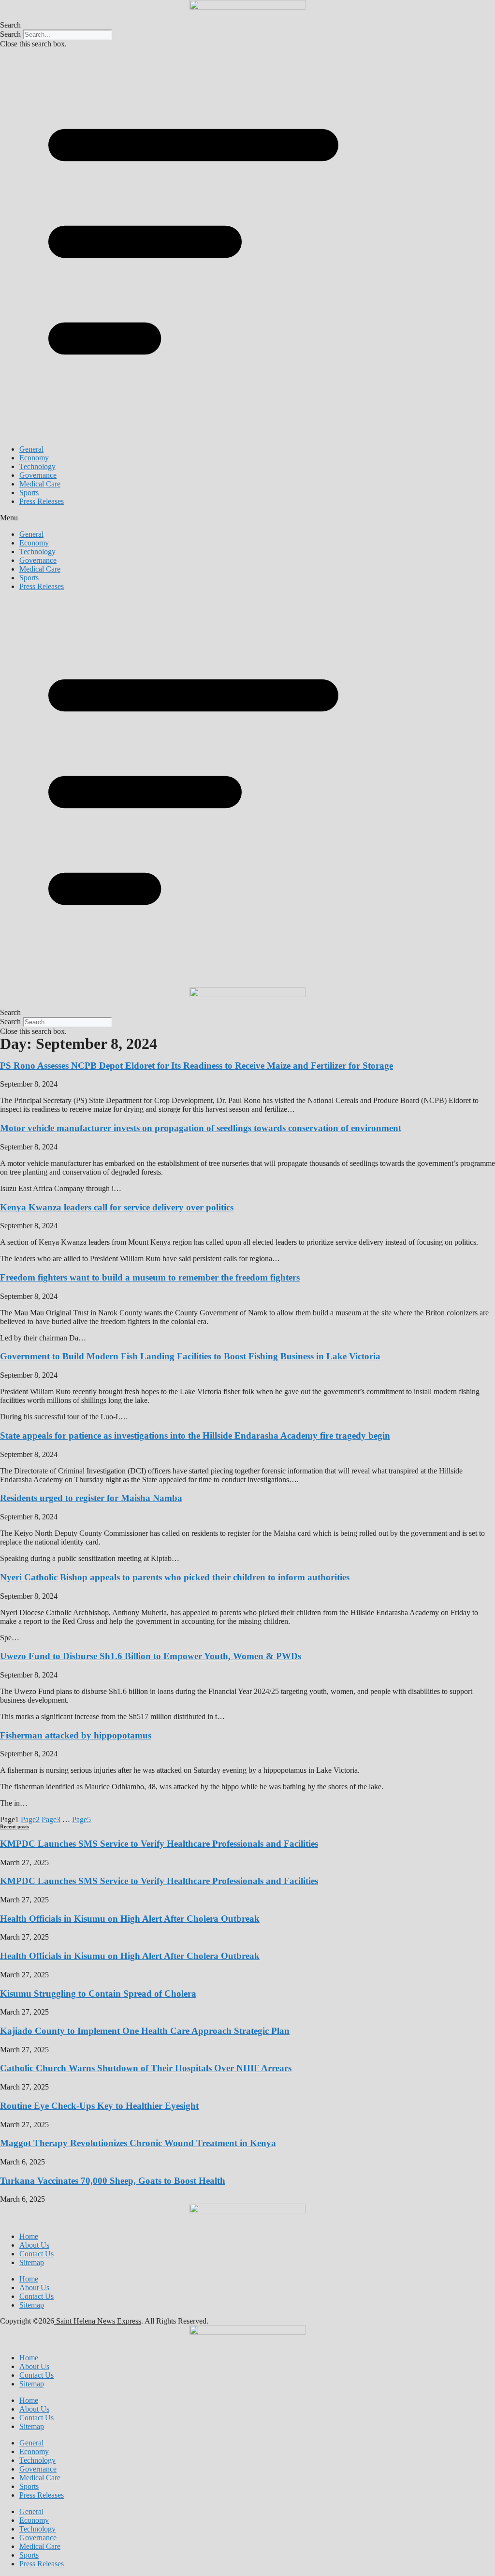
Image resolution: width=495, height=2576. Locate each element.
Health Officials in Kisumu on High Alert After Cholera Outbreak (130, 1919)
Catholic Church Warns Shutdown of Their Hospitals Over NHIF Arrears (146, 2068)
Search (10, 34)
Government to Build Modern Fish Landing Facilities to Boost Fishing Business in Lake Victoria (190, 1356)
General (31, 449)
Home (29, 2236)
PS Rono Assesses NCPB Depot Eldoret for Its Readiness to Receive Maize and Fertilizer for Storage (197, 1066)
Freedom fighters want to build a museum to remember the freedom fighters (150, 1277)
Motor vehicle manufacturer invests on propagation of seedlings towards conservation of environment (201, 1128)
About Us (34, 2245)
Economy (34, 458)
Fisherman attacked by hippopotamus (76, 1735)
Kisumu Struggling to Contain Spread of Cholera (98, 1994)
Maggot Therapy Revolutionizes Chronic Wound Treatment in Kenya (138, 2143)
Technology (37, 466)
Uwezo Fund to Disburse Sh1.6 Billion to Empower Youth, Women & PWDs (151, 1656)
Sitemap (32, 2262)
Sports (29, 493)
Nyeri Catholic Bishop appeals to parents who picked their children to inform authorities (175, 1577)
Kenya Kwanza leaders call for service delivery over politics (117, 1207)
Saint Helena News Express (98, 2321)
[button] (247, 25)
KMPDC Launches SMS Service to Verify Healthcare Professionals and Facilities (159, 1844)
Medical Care (40, 484)
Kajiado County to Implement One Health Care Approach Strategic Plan (145, 2031)
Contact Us (36, 2254)
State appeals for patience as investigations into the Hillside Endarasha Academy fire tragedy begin (195, 1435)
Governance (38, 475)
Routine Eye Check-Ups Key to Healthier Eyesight (99, 2106)
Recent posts (15, 1826)
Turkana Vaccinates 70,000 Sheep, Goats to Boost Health (113, 2181)
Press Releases (42, 501)
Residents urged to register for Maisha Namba (91, 1498)
